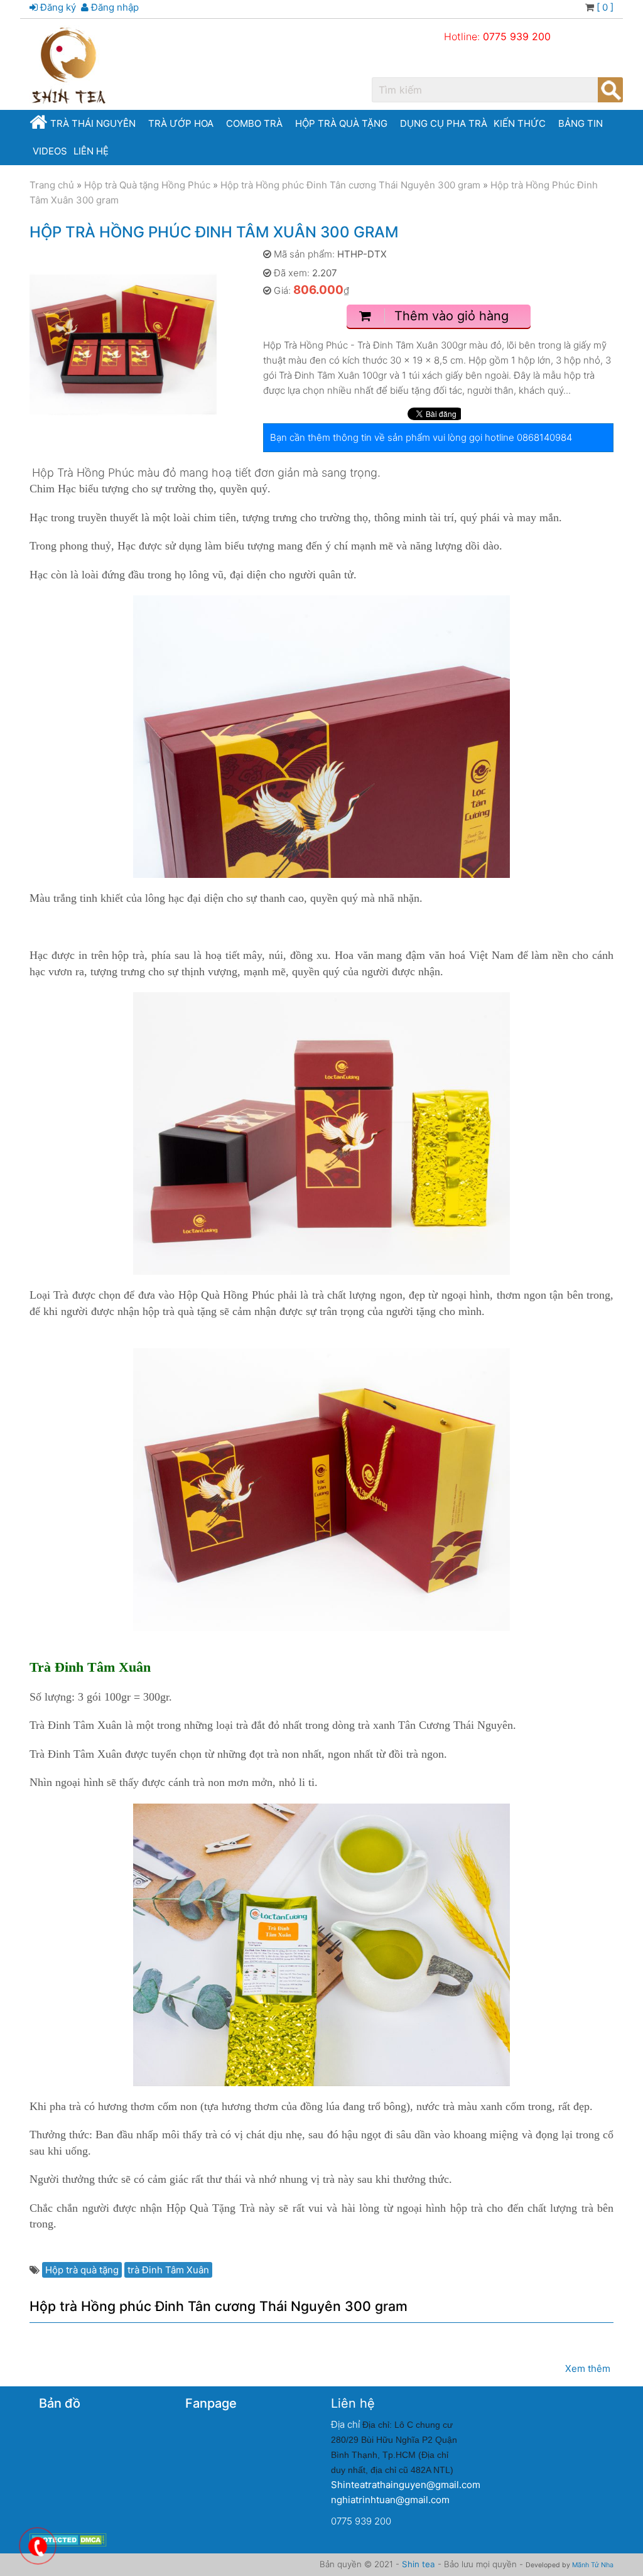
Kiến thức (520, 123)
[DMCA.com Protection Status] (68, 2539)
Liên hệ (91, 151)
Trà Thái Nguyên (93, 123)
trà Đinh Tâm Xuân (168, 2270)
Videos (50, 151)
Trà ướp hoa (181, 123)
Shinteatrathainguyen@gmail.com (406, 2485)
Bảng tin (581, 123)
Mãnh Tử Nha (593, 2565)
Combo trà (254, 123)
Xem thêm (588, 2368)
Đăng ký (57, 7)
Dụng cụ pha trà (444, 123)
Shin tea (419, 2564)
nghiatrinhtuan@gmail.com (390, 2500)
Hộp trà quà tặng (341, 123)
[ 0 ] (604, 7)
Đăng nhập (114, 7)
